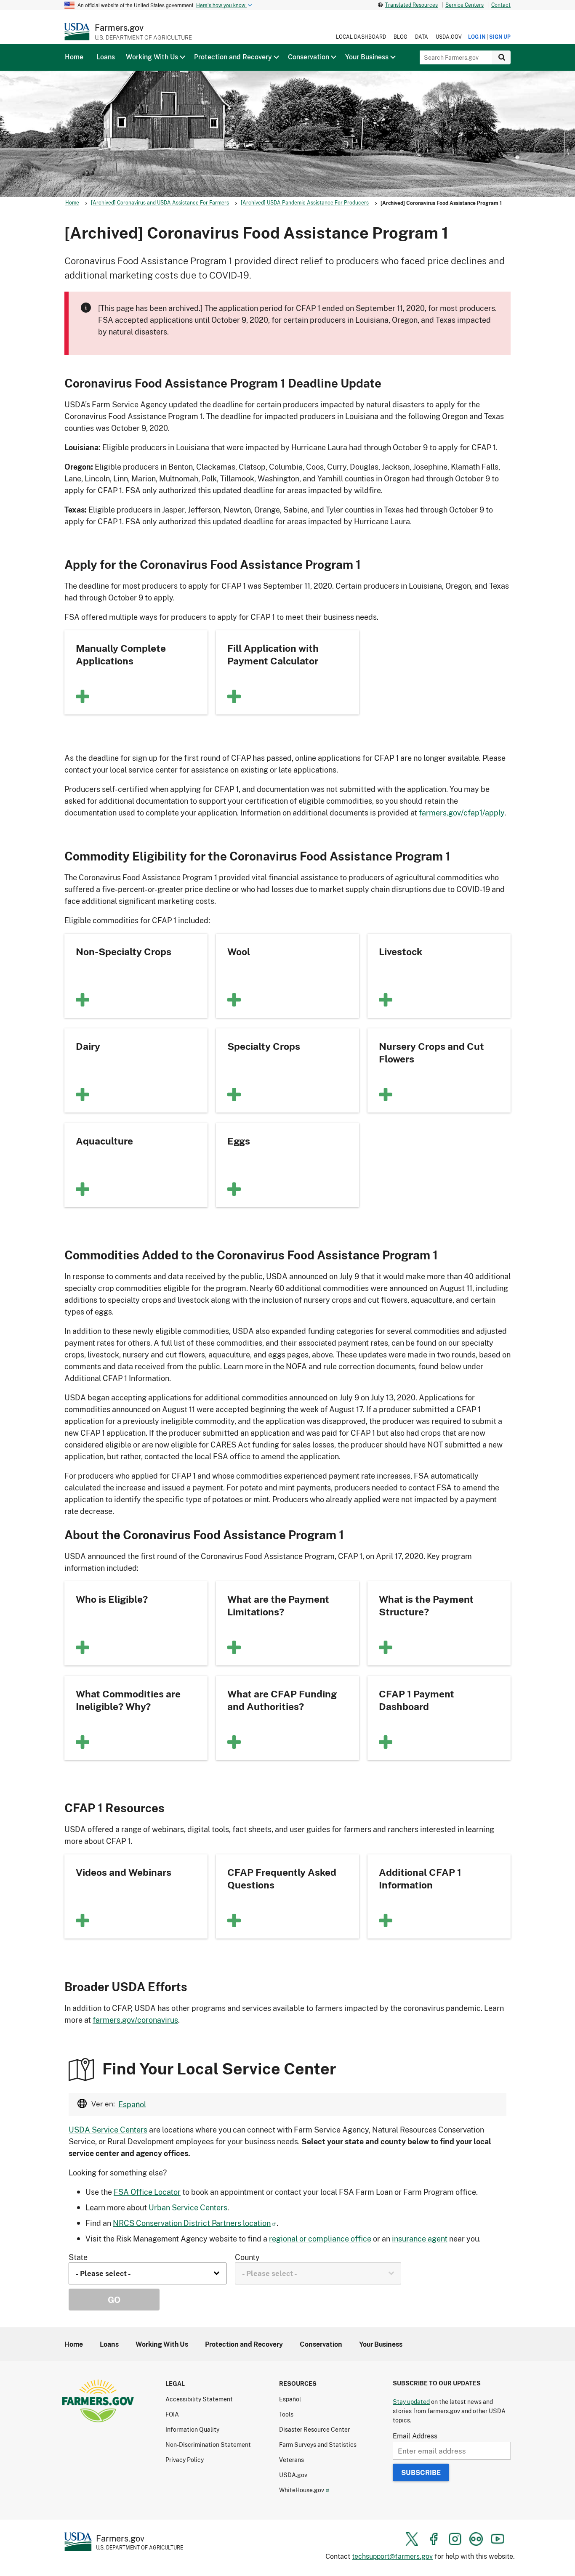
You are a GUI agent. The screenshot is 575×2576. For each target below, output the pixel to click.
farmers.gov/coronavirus (135, 2020)
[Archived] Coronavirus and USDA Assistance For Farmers (160, 203)
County (247, 2257)
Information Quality (192, 2429)
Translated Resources (411, 5)
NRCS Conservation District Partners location (192, 2223)
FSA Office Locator (147, 2192)
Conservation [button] (309, 57)
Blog (401, 37)
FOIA (172, 2414)
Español (132, 2104)
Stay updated (411, 2402)
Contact (501, 5)
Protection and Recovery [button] (233, 57)
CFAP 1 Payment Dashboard (417, 1700)
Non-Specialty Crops (124, 951)
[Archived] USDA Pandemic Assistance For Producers (305, 203)
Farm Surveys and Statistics (318, 2445)
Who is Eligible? (112, 1599)
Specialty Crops (264, 1046)
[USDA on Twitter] (412, 2539)
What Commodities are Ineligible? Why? (128, 1700)
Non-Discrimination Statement (208, 2445)
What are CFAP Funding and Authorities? (282, 1700)
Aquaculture (104, 1141)
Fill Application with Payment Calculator (273, 654)
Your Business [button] (367, 57)
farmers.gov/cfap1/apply (462, 813)
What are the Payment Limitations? (278, 1605)
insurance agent (420, 2239)
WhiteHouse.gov (302, 2490)
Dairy (88, 1046)
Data (422, 37)
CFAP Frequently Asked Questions (282, 1878)
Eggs (239, 1141)
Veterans (291, 2460)
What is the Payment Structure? (426, 1605)
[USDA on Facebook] (434, 2539)
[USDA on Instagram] (455, 2539)
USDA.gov (449, 37)
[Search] (501, 57)
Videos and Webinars (124, 1872)
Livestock (401, 951)
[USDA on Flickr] (476, 2539)
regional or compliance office (320, 2239)
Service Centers (465, 5)
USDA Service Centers (108, 2130)
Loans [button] (106, 57)
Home (72, 203)
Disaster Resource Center (314, 2429)
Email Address (415, 2436)
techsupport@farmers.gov (392, 2556)
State (78, 2257)
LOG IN (477, 37)
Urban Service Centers (188, 2207)
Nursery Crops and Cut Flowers (431, 1052)
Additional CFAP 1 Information (420, 1878)
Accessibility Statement (199, 2399)
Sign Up (500, 37)
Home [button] (74, 57)
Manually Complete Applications (121, 654)
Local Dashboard (361, 37)
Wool (239, 951)
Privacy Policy (185, 2460)
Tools (286, 2414)
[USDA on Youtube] (498, 2539)
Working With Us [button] (152, 57)
